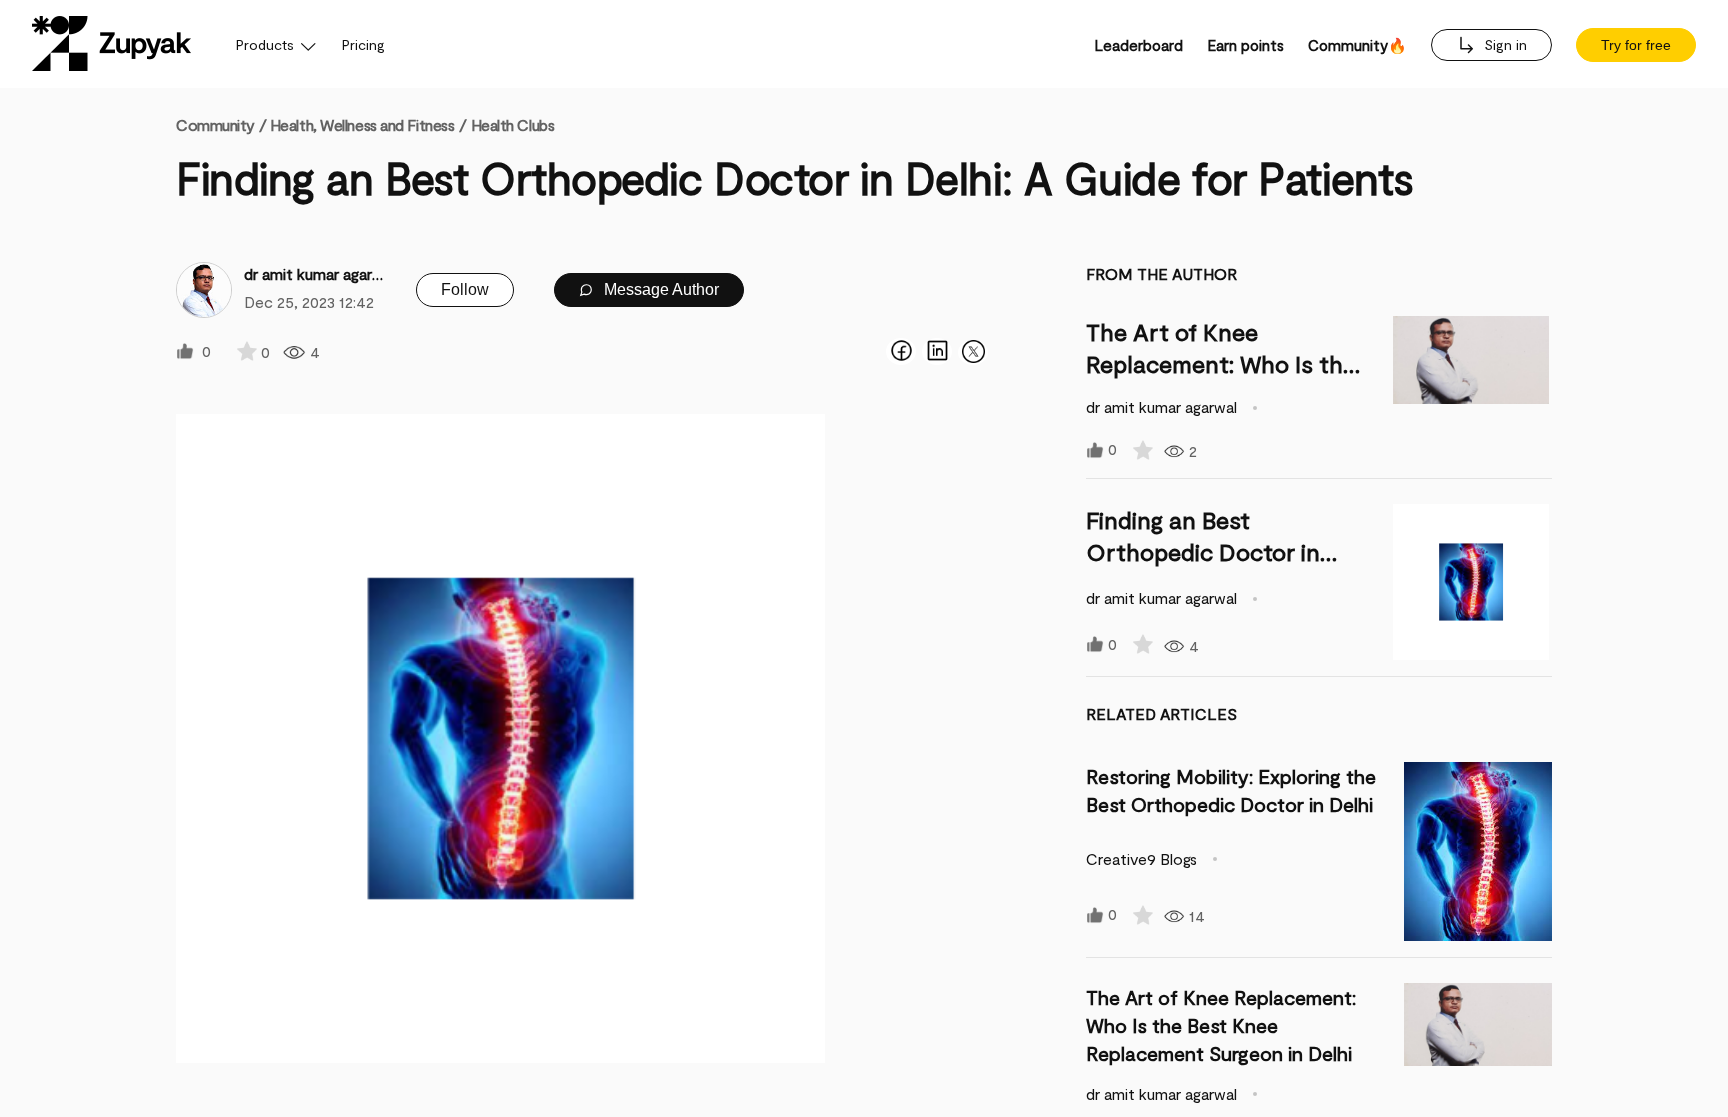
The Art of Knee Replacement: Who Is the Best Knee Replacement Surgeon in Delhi (1221, 1025)
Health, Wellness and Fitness (362, 124)
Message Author (659, 289)
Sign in (1503, 44)
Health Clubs (513, 124)
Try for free (1636, 45)
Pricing (363, 44)
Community (221, 124)
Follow (465, 289)
